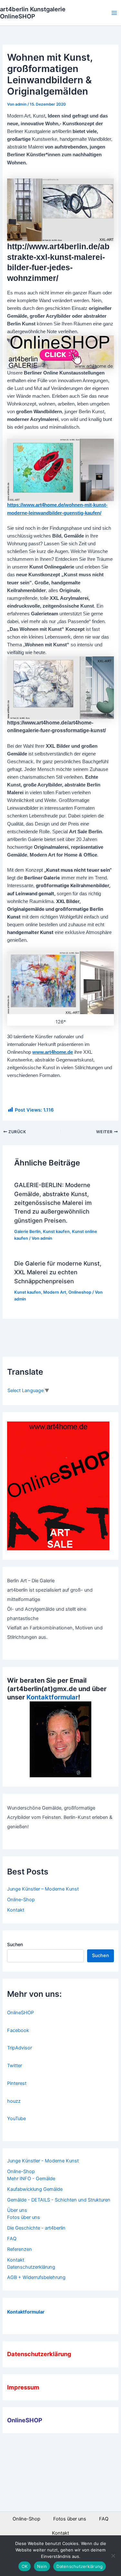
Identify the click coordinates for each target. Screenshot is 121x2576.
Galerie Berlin (27, 1232)
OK (25, 2566)
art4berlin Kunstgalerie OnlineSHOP (33, 13)
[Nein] (113, 2556)
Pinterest (17, 2083)
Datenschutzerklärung (31, 2267)
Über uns (17, 2210)
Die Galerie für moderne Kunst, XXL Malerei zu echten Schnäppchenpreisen (58, 1272)
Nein (42, 2566)
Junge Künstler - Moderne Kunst (43, 2161)
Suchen (15, 1944)
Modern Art (55, 1292)
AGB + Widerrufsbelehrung (36, 2277)
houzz (14, 2101)
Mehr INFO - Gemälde (31, 2179)
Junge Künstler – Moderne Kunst (43, 1889)
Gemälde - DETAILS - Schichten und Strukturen (59, 2200)
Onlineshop (80, 1292)
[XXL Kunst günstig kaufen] (60, 352)
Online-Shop (21, 1900)
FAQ (12, 2239)
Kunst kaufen (56, 1232)
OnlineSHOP (20, 2013)
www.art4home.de (53, 1052)
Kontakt (16, 1910)
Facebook (18, 2030)
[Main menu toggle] (114, 13)
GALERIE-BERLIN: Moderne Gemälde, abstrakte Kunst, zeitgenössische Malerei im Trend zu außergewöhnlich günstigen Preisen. (53, 1202)
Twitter (15, 2066)
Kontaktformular (52, 1697)
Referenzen (20, 2249)
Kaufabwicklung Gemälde (35, 2189)
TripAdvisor (20, 2048)
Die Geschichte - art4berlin (36, 2228)
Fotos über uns (24, 2217)
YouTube (16, 2119)
